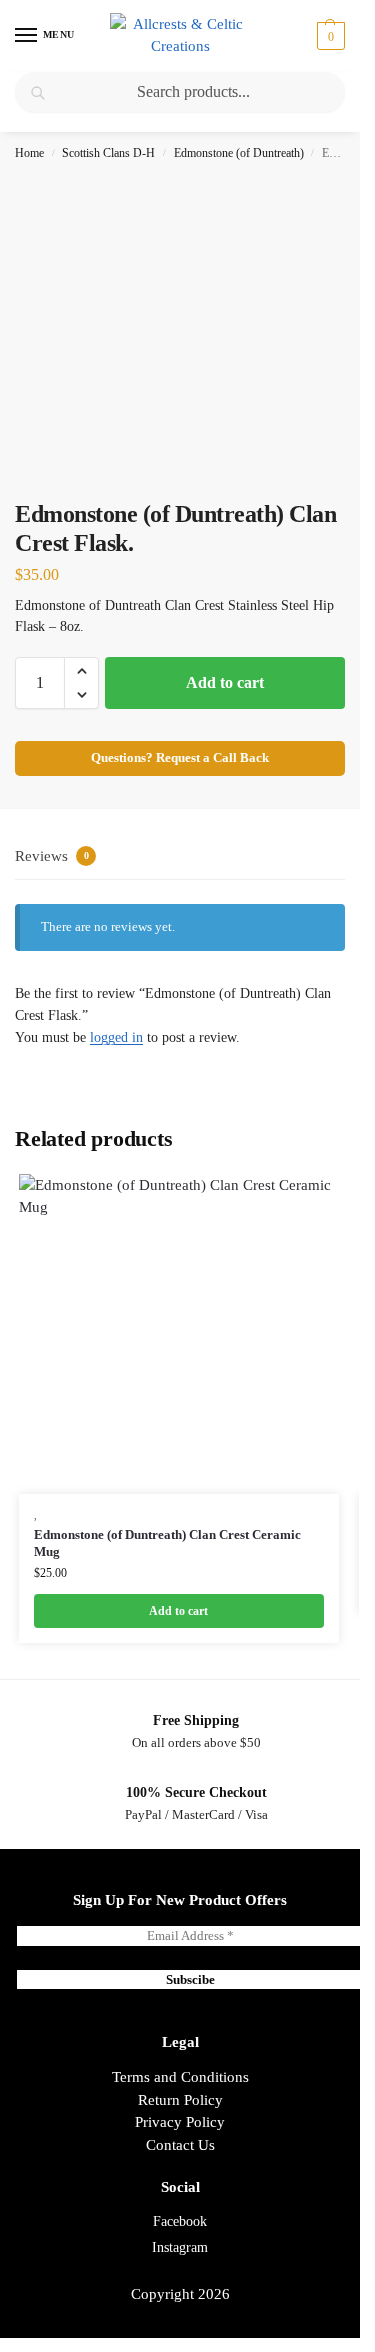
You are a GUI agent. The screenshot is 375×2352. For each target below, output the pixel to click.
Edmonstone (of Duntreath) (239, 153)
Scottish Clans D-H (108, 153)
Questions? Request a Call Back (180, 758)
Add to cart (225, 682)
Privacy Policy (180, 2122)
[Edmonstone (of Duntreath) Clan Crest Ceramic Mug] (179, 1334)
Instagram (180, 2247)
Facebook (180, 2221)
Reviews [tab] (52, 856)
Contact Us (180, 2145)
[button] (328, 36)
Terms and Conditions (180, 2077)
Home (29, 153)
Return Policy (180, 2100)
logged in (116, 1037)
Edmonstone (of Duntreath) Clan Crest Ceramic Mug (167, 1543)
